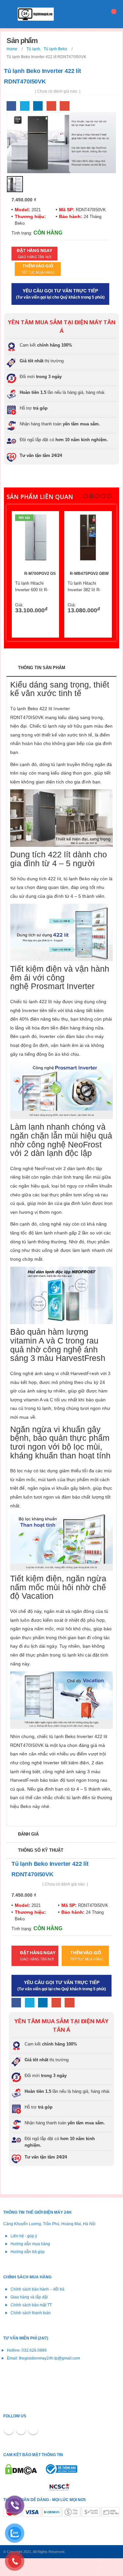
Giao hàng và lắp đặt (29, 2297)
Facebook (11, 106)
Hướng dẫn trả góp (28, 2252)
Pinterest (21, 2429)
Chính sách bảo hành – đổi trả (37, 2289)
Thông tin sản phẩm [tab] (42, 668)
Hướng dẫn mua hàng (30, 2244)
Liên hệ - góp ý (24, 2236)
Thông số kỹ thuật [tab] (41, 1850)
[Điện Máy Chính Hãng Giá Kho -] (36, 14)
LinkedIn (38, 106)
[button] (86, 496)
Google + (51, 106)
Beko (20, 223)
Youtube (33, 2429)
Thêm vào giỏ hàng (45, 525)
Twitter (25, 106)
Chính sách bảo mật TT (31, 2305)
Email (64, 106)
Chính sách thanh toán (31, 2313)
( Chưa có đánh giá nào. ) (58, 91)
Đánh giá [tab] (28, 1834)
